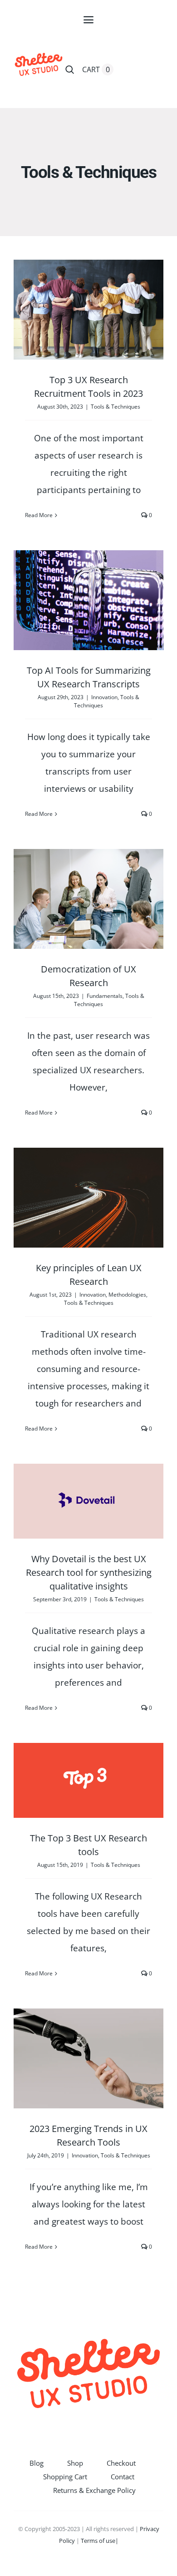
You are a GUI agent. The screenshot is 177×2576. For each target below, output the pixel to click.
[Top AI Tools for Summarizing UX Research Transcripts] (88, 600)
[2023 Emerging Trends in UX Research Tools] (88, 2058)
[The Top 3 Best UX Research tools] (88, 1780)
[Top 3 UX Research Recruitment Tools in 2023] (88, 310)
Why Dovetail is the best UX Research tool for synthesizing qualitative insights (89, 1572)
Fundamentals (105, 996)
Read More (39, 515)
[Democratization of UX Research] (88, 899)
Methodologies (127, 1295)
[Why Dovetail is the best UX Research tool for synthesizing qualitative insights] (88, 1501)
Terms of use (98, 2541)
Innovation (104, 697)
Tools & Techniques (116, 407)
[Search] (70, 69)
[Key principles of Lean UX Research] (88, 1198)
